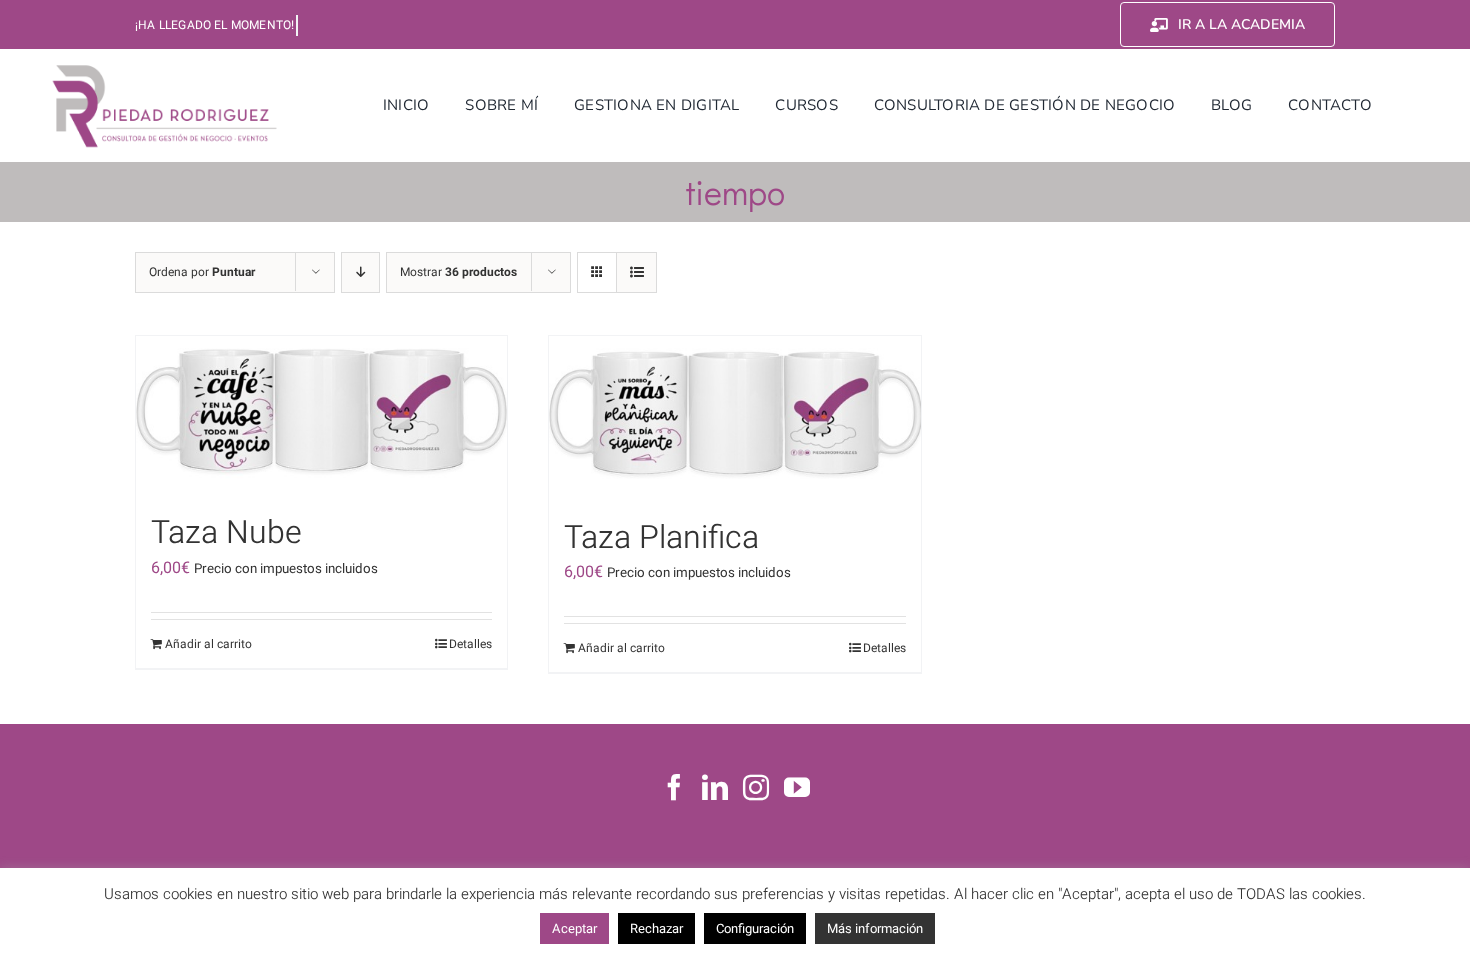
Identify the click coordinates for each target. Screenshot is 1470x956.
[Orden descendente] (360, 272)
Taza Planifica (661, 537)
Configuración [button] (755, 928)
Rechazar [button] (656, 928)
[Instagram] (756, 787)
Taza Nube (226, 532)
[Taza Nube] (321, 414)
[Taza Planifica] (734, 416)
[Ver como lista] (636, 272)
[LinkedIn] (715, 787)
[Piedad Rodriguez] (165, 69)
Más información (875, 928)
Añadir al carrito (208, 644)
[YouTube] (797, 787)
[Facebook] (674, 787)
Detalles (470, 644)
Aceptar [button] (574, 928)
